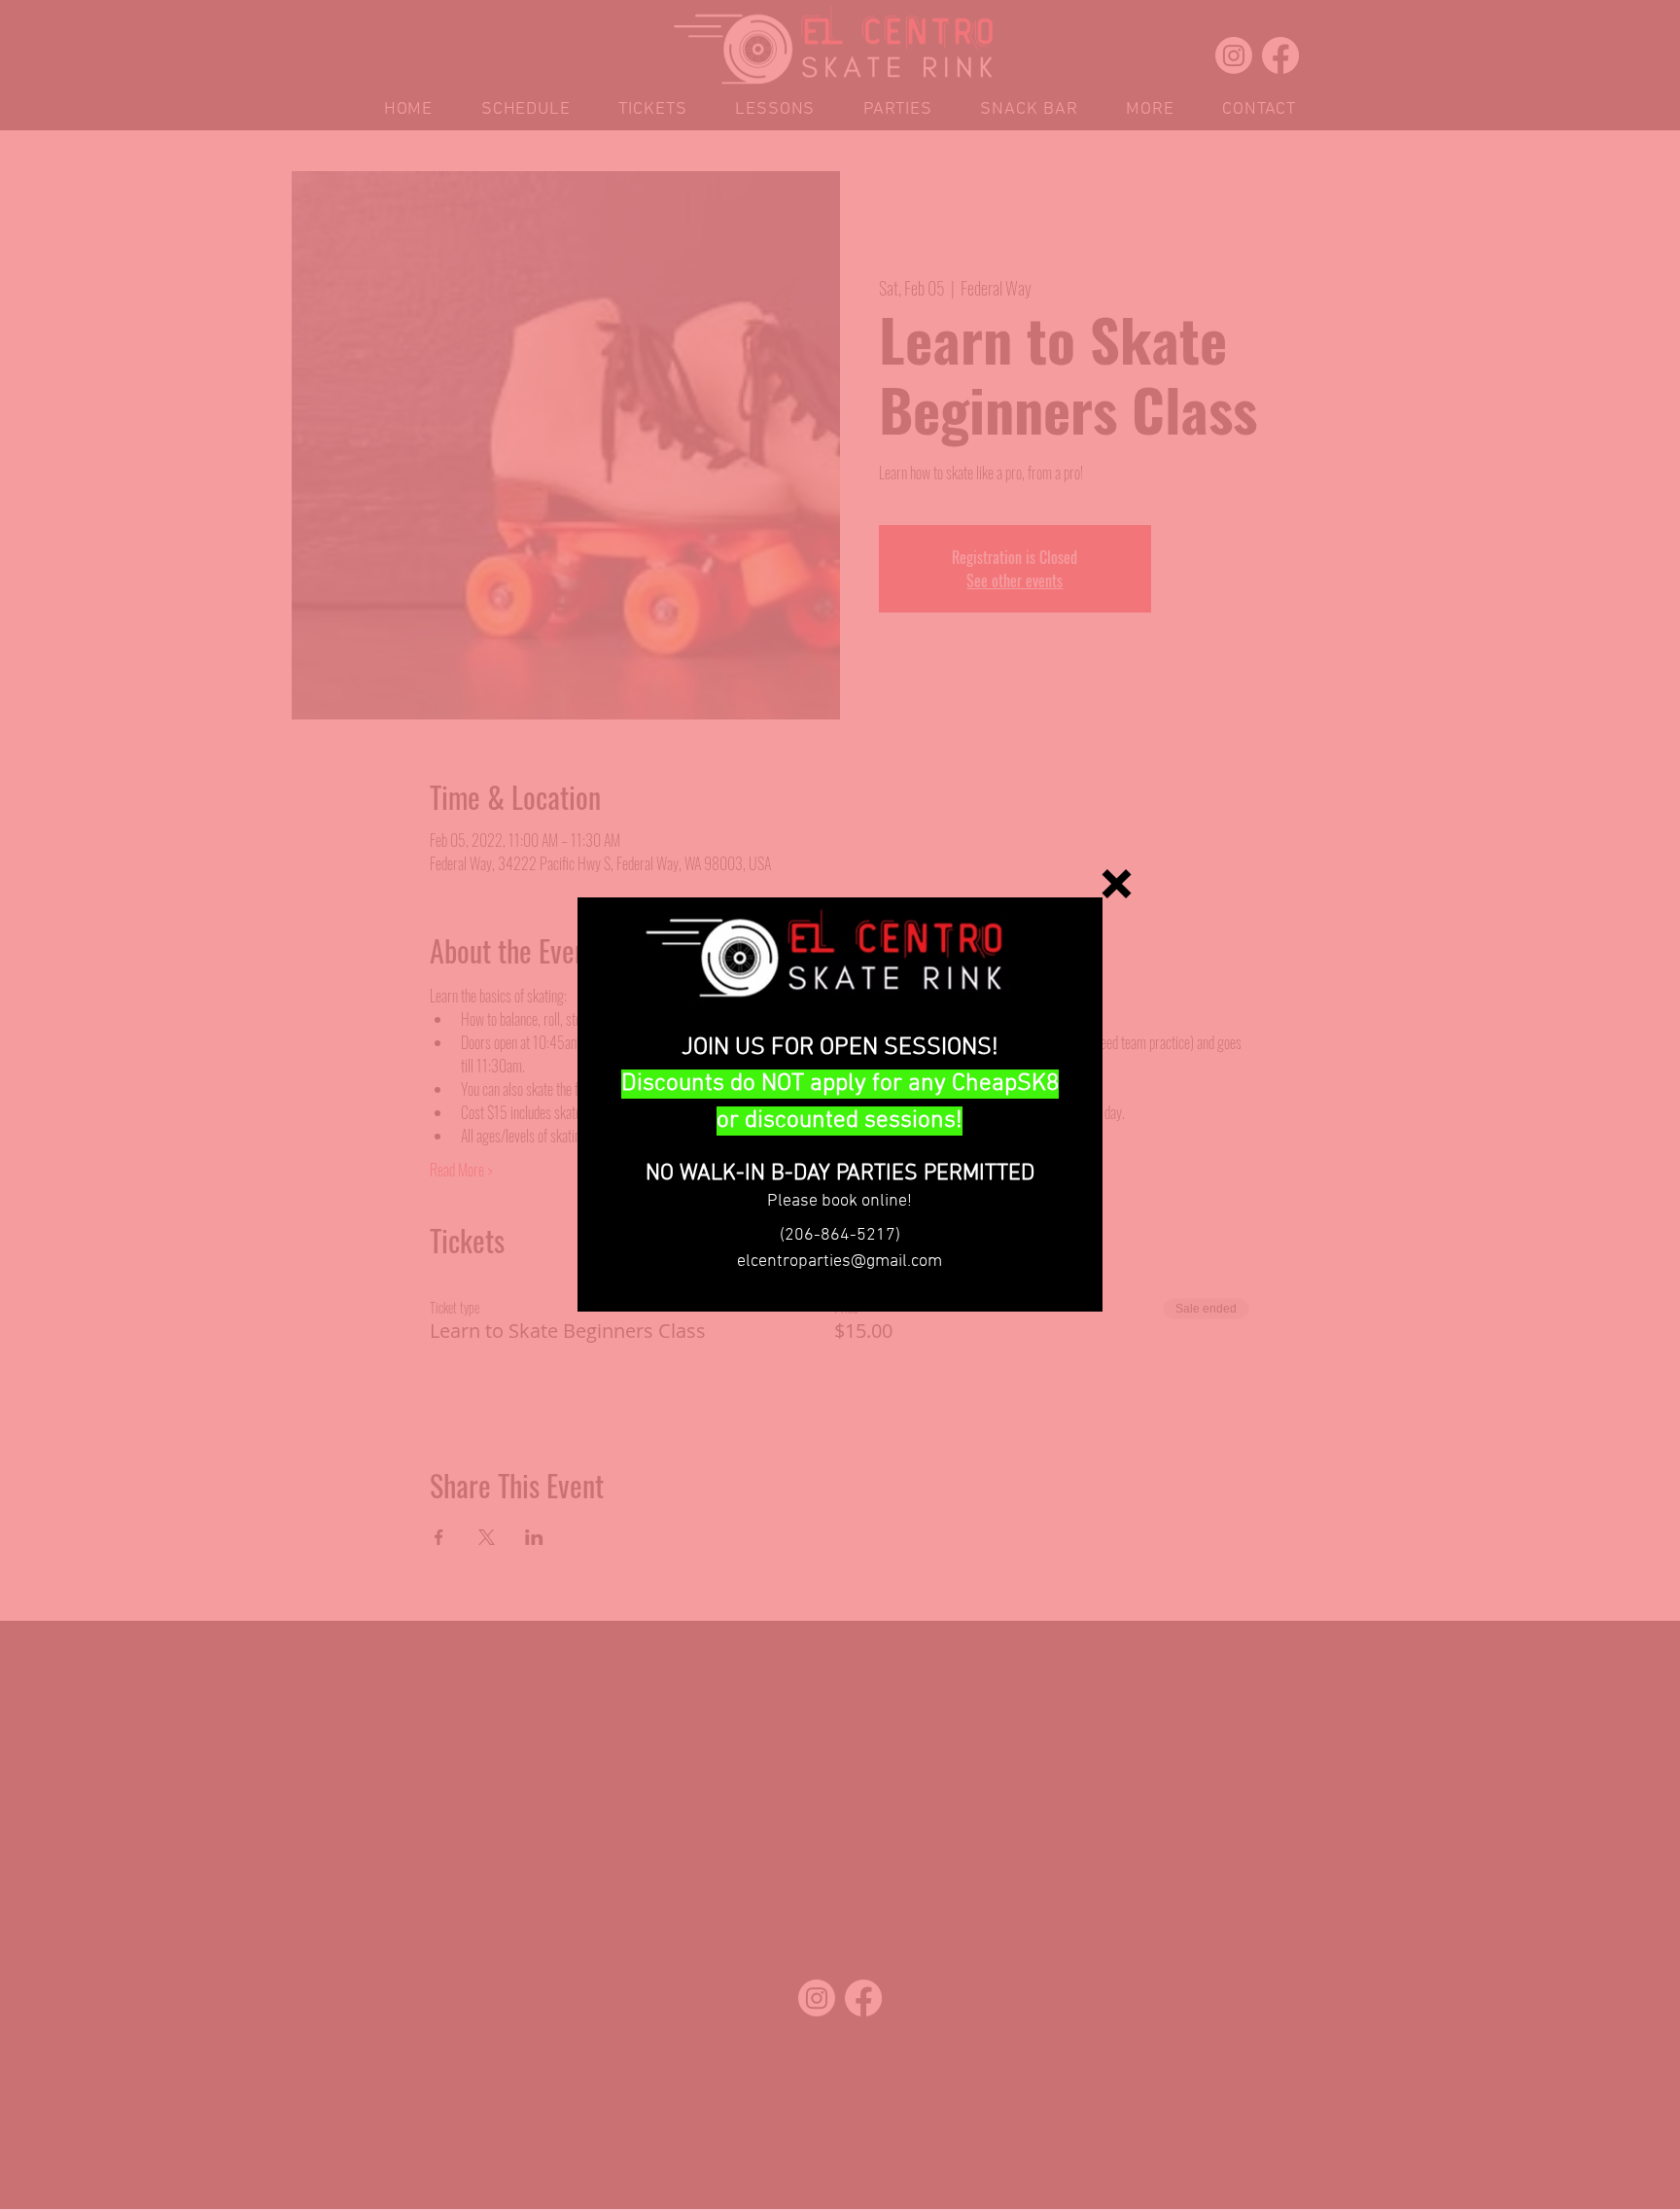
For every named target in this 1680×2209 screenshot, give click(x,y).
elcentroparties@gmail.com (840, 1262)
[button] (1117, 884)
